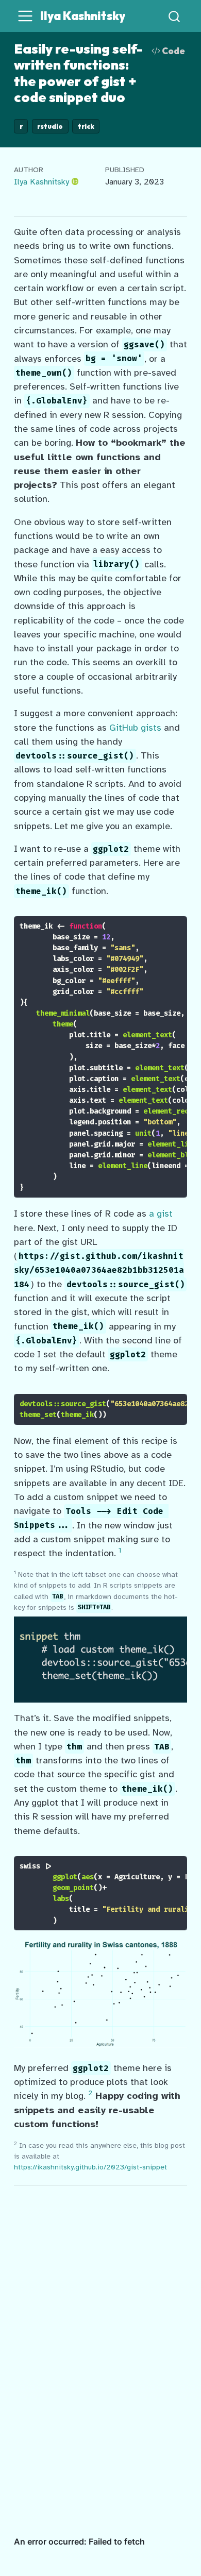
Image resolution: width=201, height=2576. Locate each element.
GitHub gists (135, 728)
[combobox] (175, 16)
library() (116, 565)
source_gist (83, 1404)
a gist (161, 1214)
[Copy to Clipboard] (181, 919)
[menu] (25, 16)
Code (173, 51)
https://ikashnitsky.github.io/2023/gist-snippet (90, 2167)
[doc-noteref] (120, 1553)
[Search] (174, 16)
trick (86, 126)
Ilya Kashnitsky (41, 182)
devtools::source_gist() (75, 756)
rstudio (50, 126)
